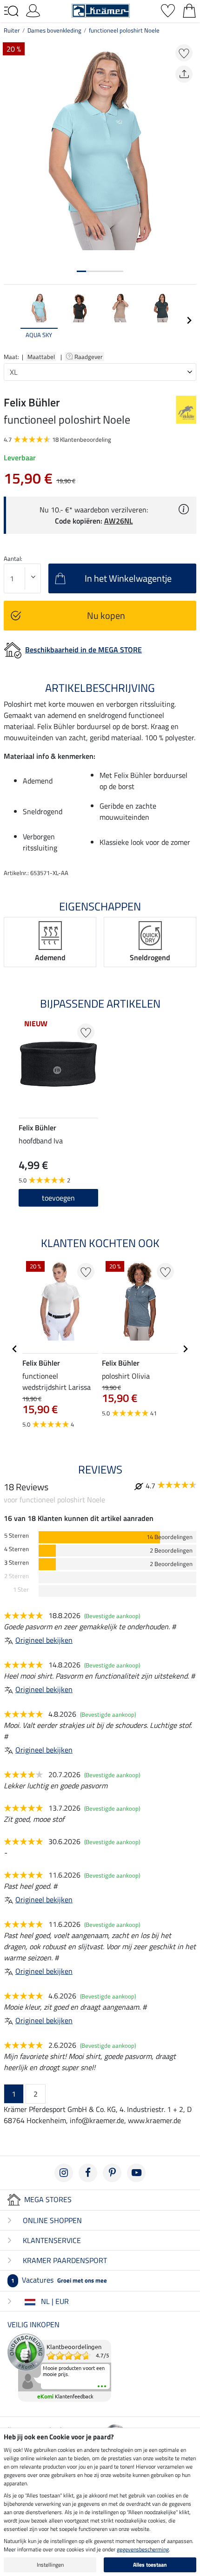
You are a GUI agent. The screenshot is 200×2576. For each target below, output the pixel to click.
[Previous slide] (11, 320)
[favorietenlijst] (168, 10)
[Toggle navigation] (11, 11)
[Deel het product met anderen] (184, 74)
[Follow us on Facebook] (88, 2173)
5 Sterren (17, 1536)
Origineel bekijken (44, 1640)
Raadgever (89, 357)
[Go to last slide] (15, 1349)
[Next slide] (189, 320)
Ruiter (12, 30)
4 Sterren (17, 1549)
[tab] (81, 271)
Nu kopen (106, 615)
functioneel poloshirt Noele (124, 30)
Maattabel (41, 357)
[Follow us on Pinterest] (112, 2173)
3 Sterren (17, 1563)
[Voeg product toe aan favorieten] (184, 53)
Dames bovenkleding (54, 30)
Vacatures (59, 2280)
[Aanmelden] (33, 10)
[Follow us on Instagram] (64, 2173)
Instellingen (50, 2565)
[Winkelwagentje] (189, 10)
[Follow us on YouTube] (136, 2173)
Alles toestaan (150, 2565)
